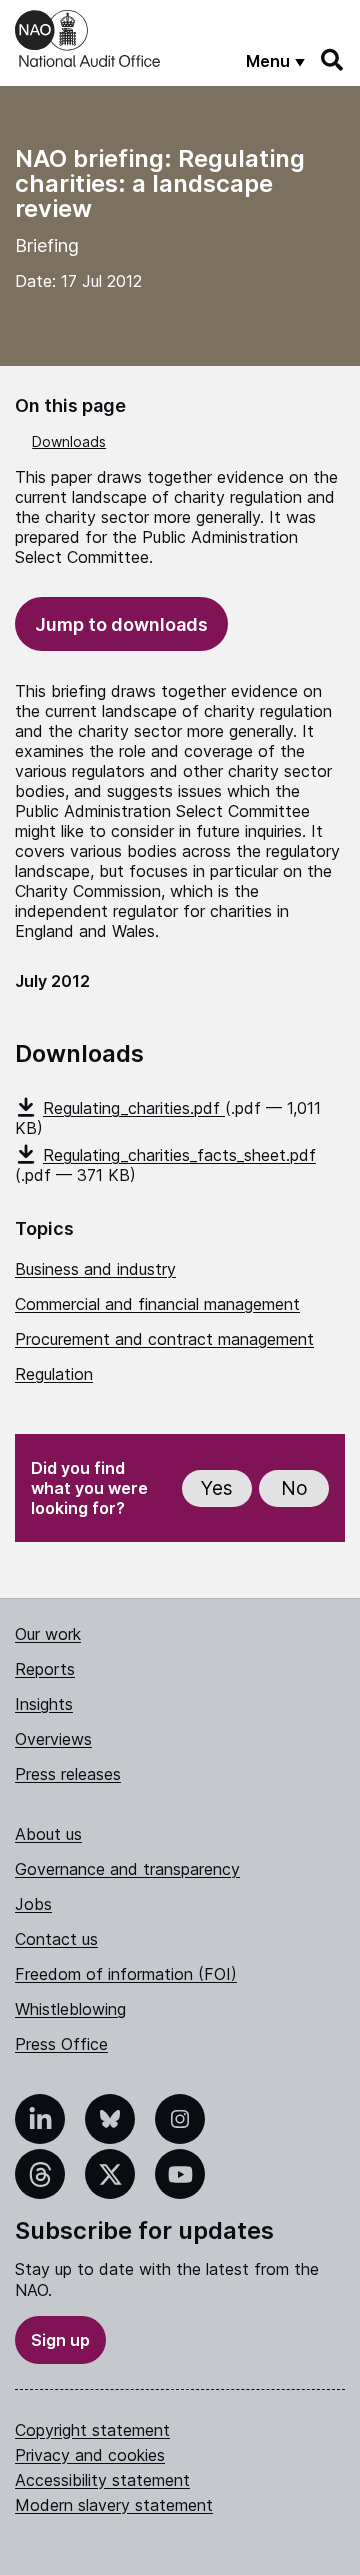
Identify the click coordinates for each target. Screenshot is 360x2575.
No (294, 1488)
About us (48, 1834)
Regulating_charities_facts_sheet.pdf (179, 1155)
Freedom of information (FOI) (126, 1974)
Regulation (54, 1374)
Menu (268, 61)
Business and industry (95, 1269)
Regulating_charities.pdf (134, 1108)
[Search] (333, 60)
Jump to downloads (121, 624)
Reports (45, 1669)
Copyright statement (92, 2430)
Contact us (56, 1939)
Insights (44, 1704)
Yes (217, 1488)
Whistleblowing (70, 2009)
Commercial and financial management (157, 1304)
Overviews (53, 1739)
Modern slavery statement (114, 2505)
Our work (48, 1634)
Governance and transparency (127, 1869)
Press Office (61, 2044)
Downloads (69, 441)
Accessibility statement (102, 2480)
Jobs (33, 1904)
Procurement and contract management (164, 1339)
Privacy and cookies (90, 2455)
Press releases (68, 1774)
